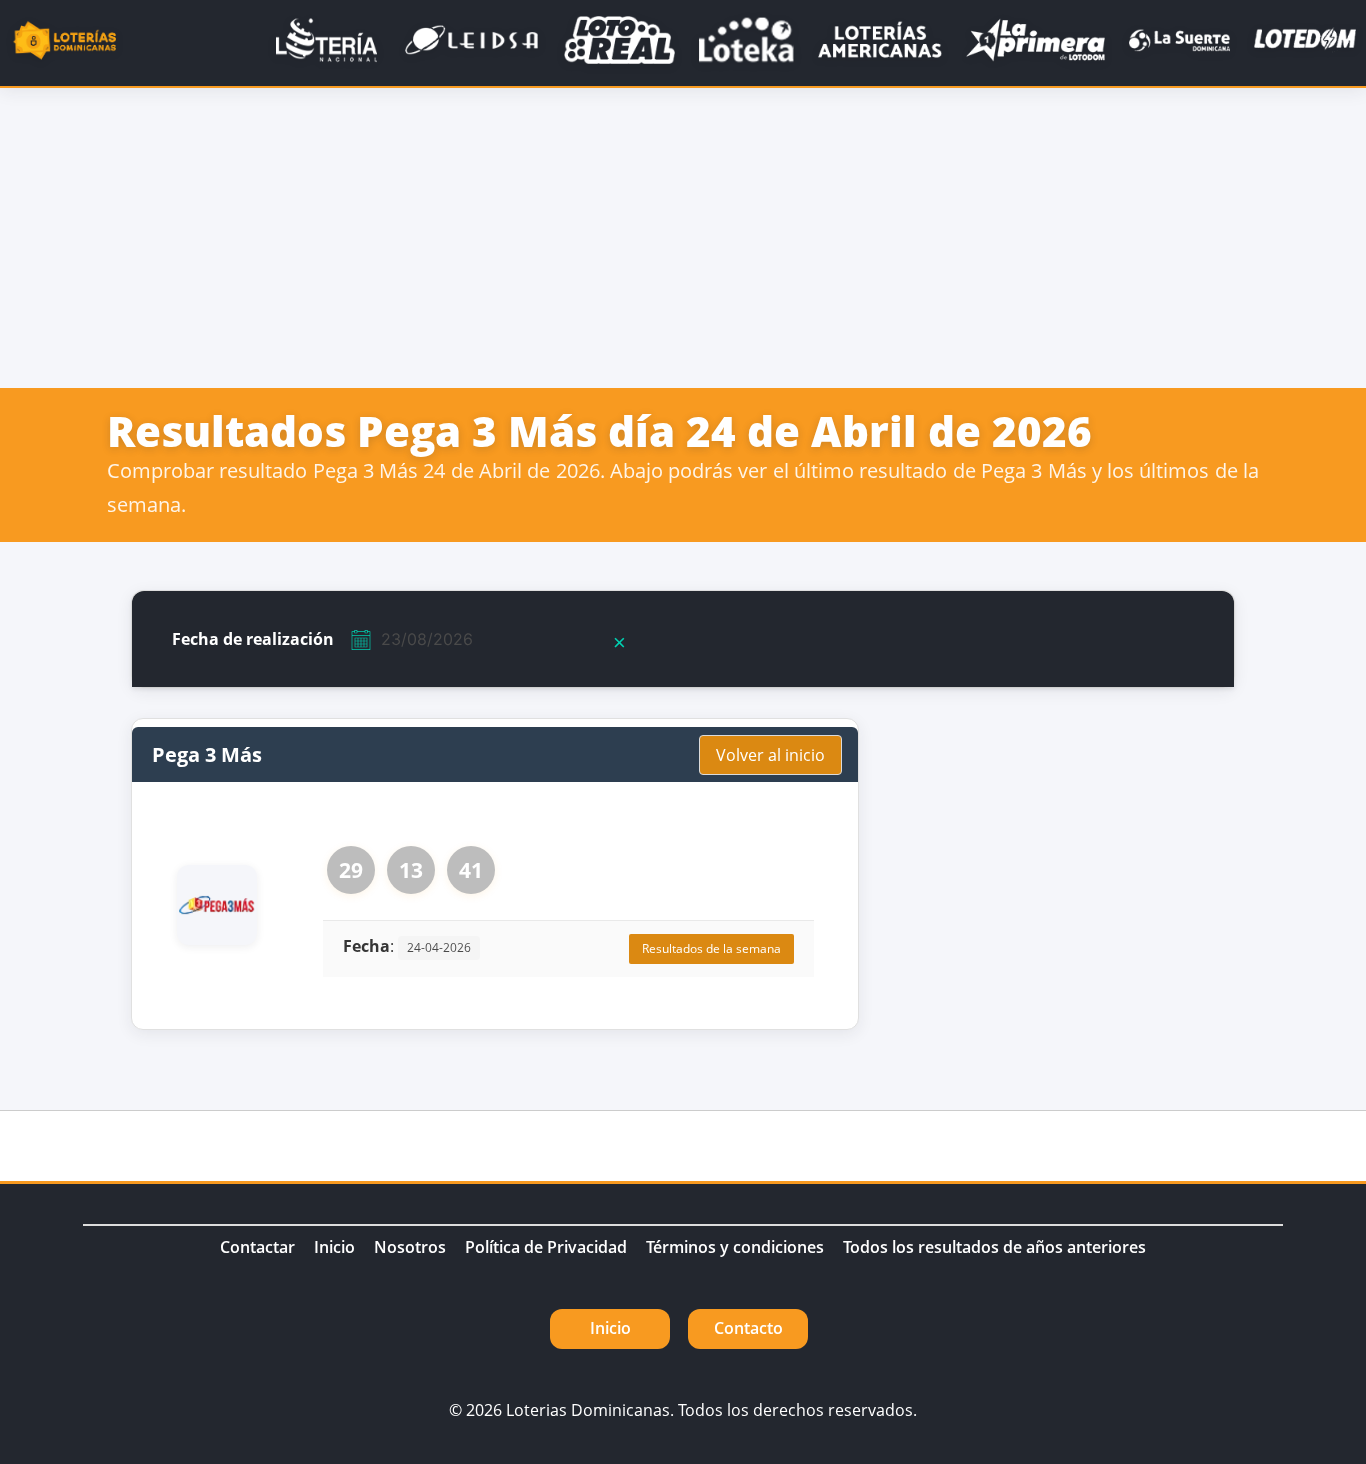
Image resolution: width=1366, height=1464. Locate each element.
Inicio (334, 1247)
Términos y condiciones (735, 1247)
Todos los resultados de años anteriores (994, 1247)
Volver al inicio (770, 755)
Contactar (257, 1247)
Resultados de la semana (711, 948)
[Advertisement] (683, 238)
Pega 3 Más (207, 754)
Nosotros (410, 1247)
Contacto (748, 1328)
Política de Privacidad (546, 1247)
